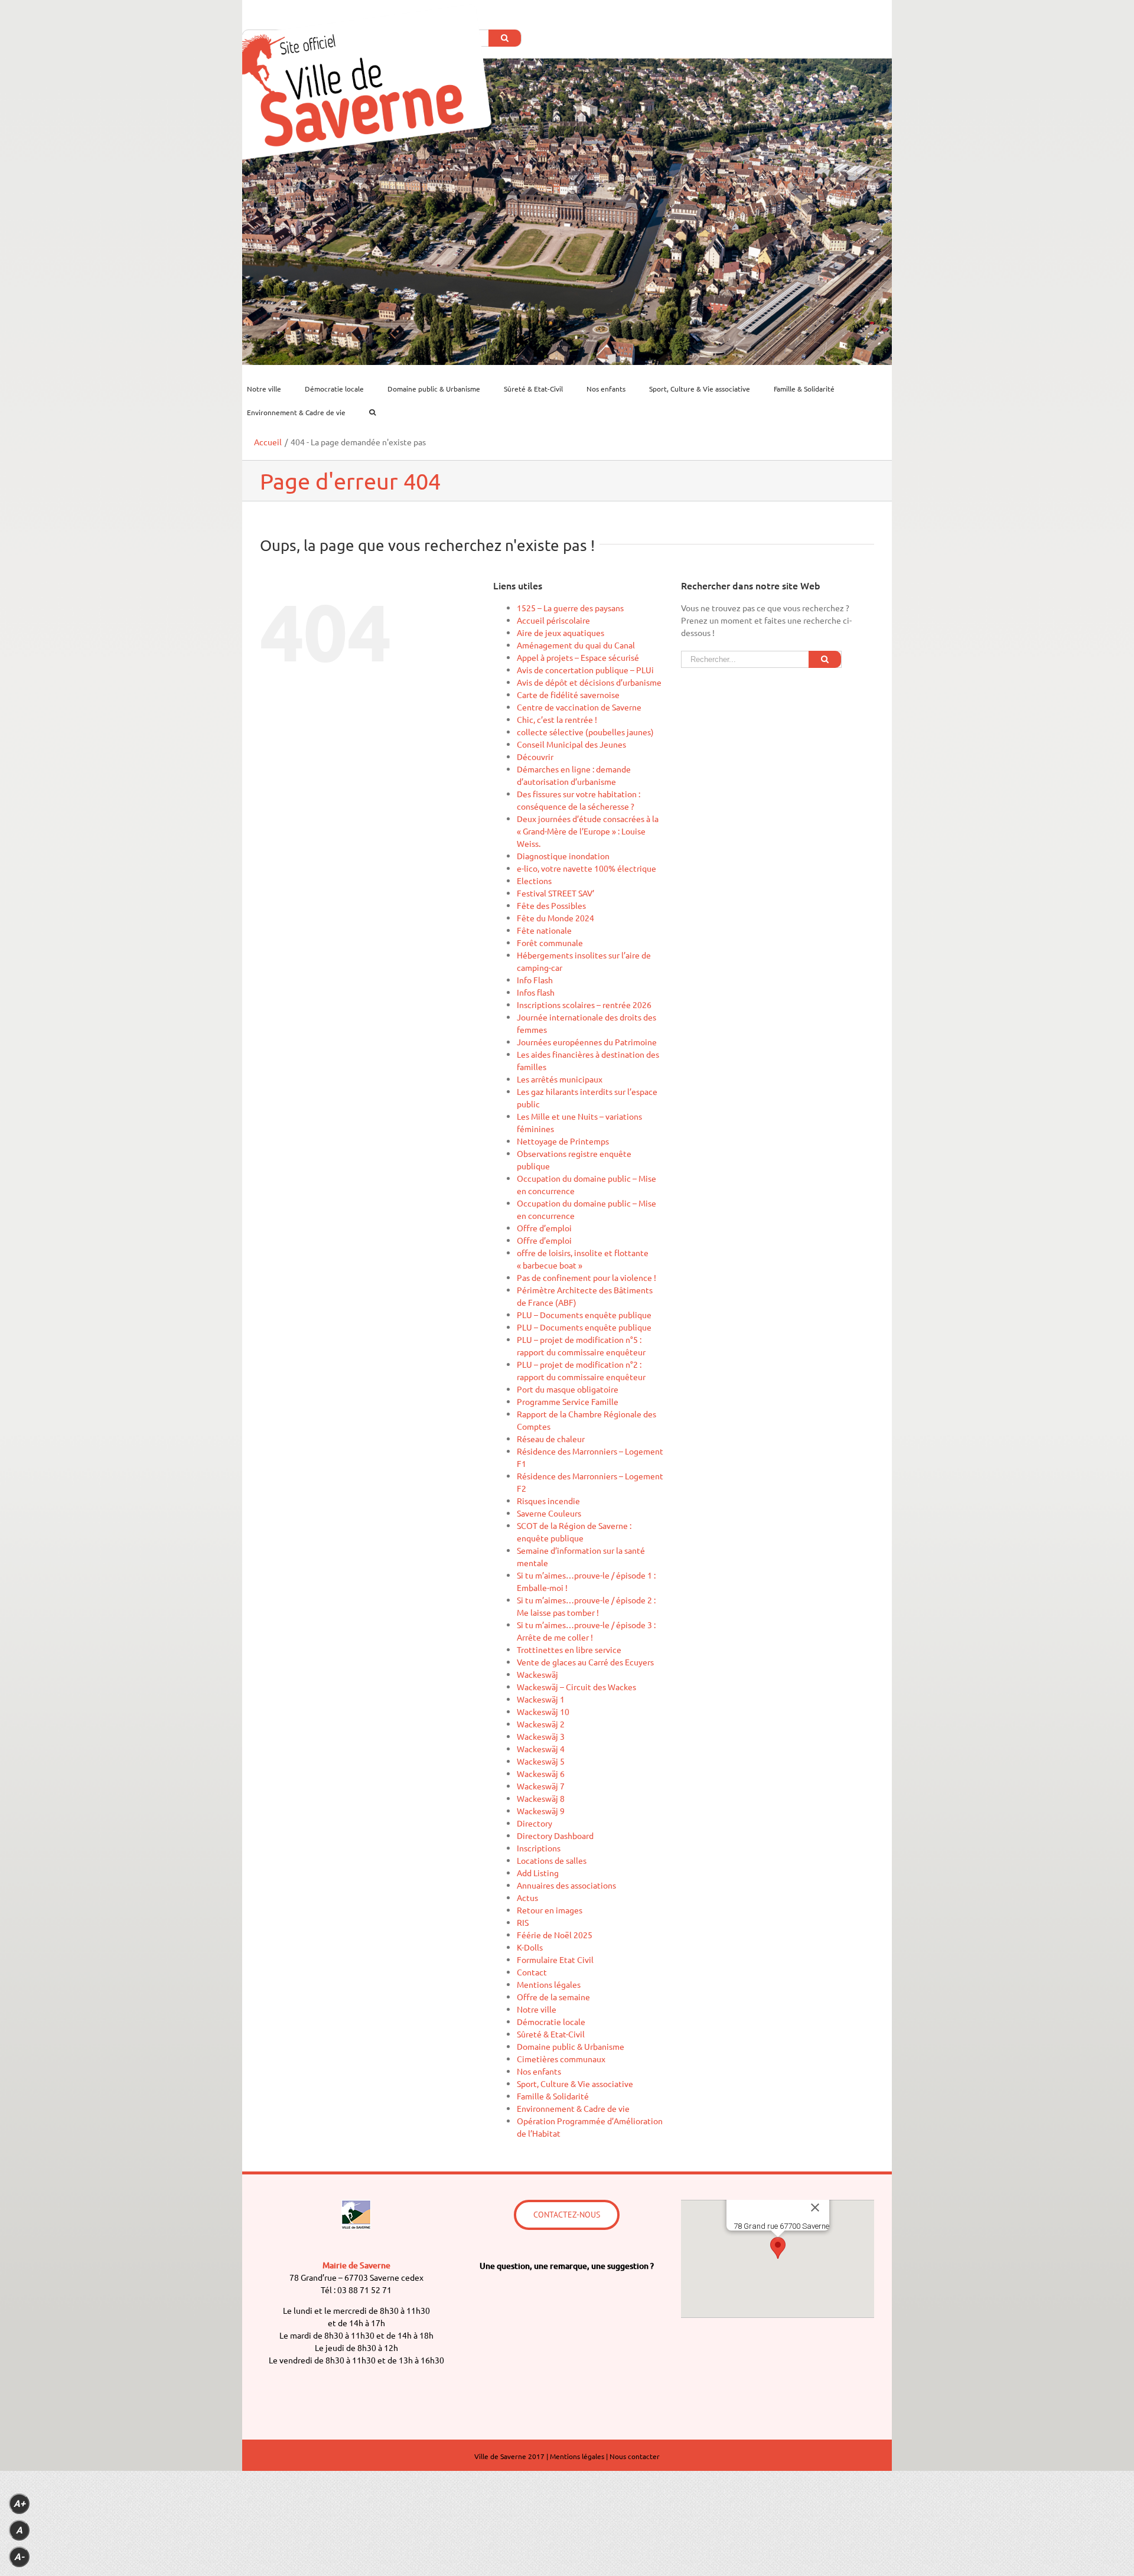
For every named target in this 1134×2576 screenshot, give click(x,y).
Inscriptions (539, 1848)
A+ (19, 2504)
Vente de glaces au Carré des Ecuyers (585, 1662)
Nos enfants (539, 2071)
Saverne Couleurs (549, 1513)
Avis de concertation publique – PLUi (585, 670)
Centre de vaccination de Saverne (579, 707)
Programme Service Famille (568, 1401)
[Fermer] (815, 2207)
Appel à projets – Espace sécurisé (578, 657)
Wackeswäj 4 (541, 1749)
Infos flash (536, 992)
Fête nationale (544, 930)
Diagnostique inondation (563, 856)
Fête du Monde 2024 (555, 918)
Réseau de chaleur (551, 1439)
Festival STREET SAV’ (555, 893)
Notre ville (537, 2009)
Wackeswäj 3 (541, 1736)
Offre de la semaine (553, 1997)
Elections (534, 881)
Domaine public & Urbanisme (571, 2046)
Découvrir (535, 757)
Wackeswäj (537, 1674)
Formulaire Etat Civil (555, 1959)
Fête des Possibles (551, 905)
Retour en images (550, 1910)
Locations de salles (552, 1860)
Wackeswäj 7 (541, 1786)
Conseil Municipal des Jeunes (571, 744)
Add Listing (538, 1873)
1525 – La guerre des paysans (570, 608)
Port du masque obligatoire (568, 1389)
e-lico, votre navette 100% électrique (586, 868)
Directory (535, 1823)
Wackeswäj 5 (541, 1761)
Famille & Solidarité (553, 2096)
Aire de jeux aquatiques (561, 632)
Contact (532, 1972)
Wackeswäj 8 (541, 1798)
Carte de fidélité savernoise (568, 694)
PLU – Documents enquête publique (584, 1315)
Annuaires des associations (566, 1885)
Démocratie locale (551, 2021)
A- (19, 2557)
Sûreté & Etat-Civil (551, 2034)
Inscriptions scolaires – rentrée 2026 (584, 1005)
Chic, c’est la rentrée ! (557, 719)
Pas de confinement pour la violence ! (586, 1277)
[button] (778, 2248)
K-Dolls (530, 1947)
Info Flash (535, 980)
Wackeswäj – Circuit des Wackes (576, 1687)
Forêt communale (550, 943)
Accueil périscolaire (553, 620)
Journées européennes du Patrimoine (587, 1042)
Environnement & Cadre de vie (573, 2108)
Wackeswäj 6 (541, 1773)
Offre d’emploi (544, 1228)
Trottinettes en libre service (569, 1649)
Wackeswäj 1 (541, 1699)
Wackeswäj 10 (543, 1711)
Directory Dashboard (555, 1835)
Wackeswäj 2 (541, 1724)
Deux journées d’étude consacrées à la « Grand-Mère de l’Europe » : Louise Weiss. (588, 831)
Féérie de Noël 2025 (555, 1935)
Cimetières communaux (561, 2059)
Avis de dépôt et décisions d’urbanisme (589, 682)
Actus (527, 1897)
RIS (523, 1922)
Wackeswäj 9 (541, 1811)
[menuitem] (271, 389)
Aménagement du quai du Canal (576, 645)
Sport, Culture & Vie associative (575, 2083)
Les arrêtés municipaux (560, 1079)
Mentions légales (549, 1984)
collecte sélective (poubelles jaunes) (585, 732)
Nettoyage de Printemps (563, 1141)
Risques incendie (548, 1501)
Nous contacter (635, 2456)
